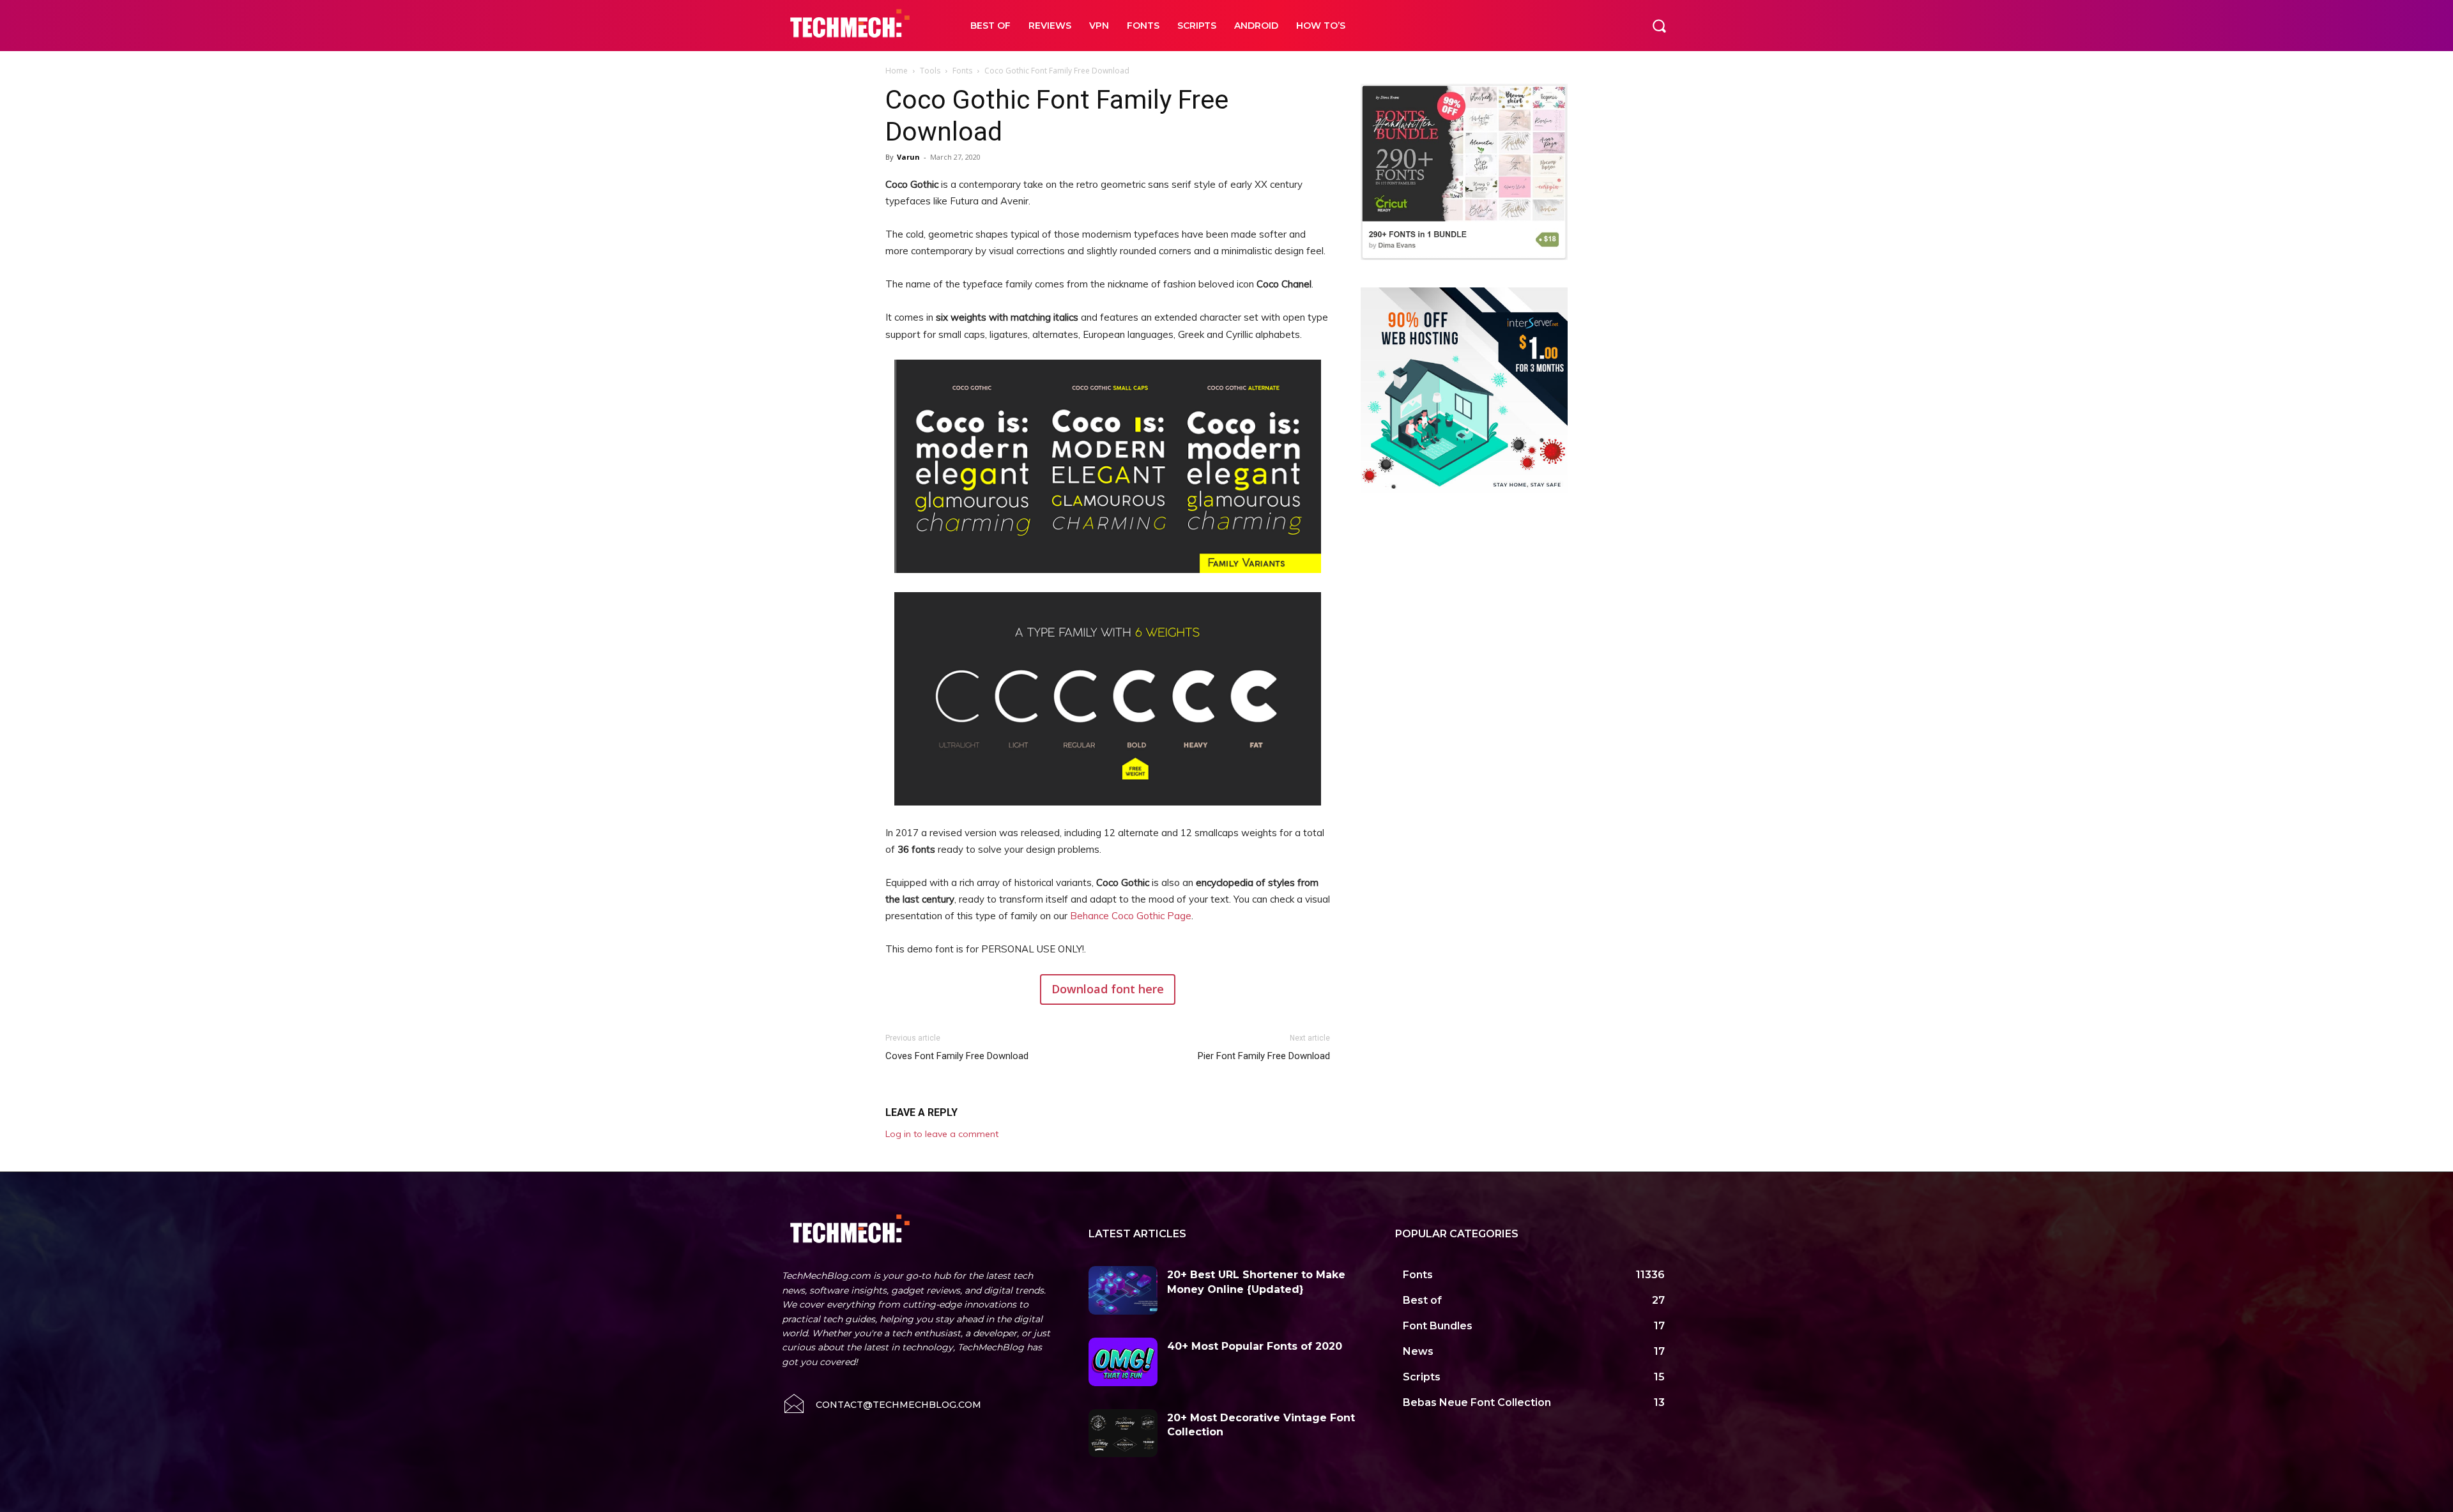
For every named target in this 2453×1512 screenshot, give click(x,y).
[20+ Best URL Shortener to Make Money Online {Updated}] (1123, 1290)
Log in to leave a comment (942, 1134)
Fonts (962, 71)
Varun (908, 157)
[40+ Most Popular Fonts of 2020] (1123, 1362)
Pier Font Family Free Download (1264, 1056)
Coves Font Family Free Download (957, 1056)
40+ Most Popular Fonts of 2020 (1255, 1346)
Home (897, 71)
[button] (1659, 26)
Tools (930, 71)
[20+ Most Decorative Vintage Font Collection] (1123, 1433)
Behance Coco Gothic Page (1131, 916)
